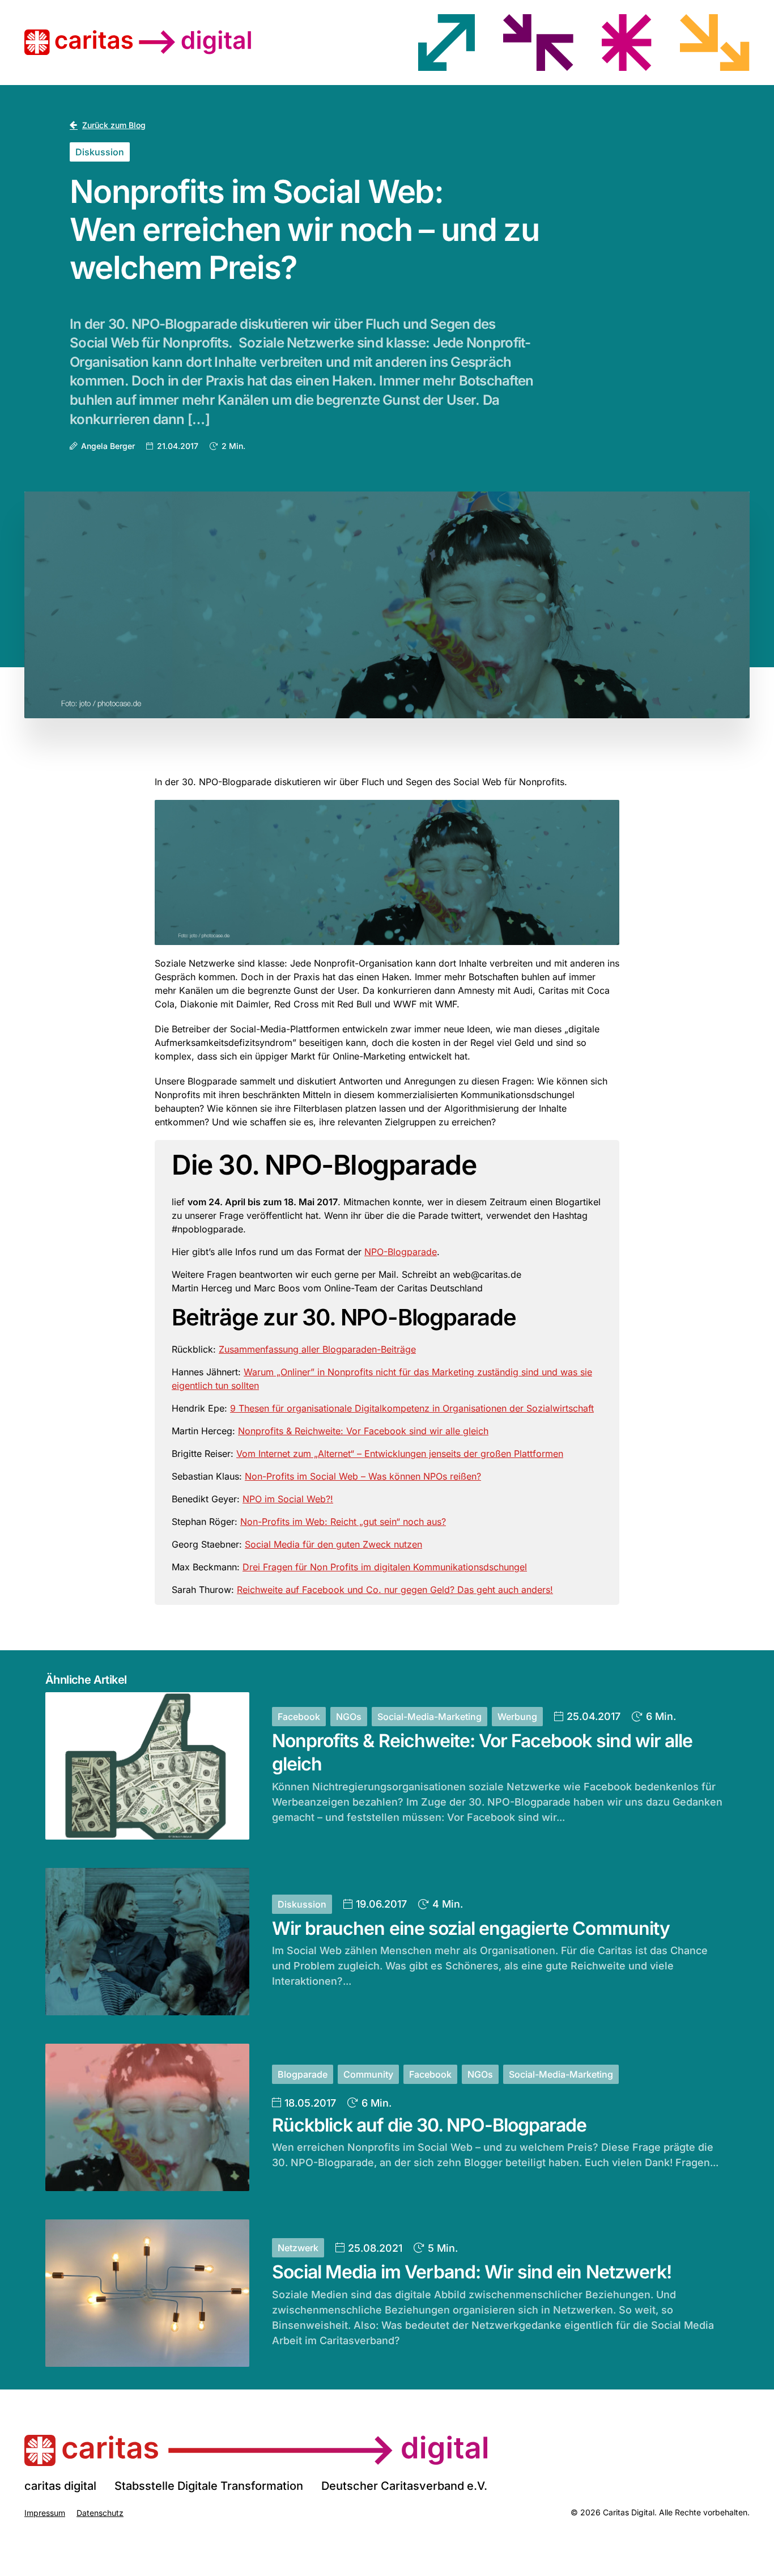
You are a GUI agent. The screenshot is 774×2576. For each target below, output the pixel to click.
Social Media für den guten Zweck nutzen (333, 1544)
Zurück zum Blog (114, 125)
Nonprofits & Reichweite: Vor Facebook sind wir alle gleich (363, 1431)
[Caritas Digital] (256, 2450)
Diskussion (100, 152)
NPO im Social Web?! (288, 1499)
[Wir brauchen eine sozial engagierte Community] (147, 1942)
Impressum (45, 2513)
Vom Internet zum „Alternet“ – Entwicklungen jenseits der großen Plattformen (400, 1454)
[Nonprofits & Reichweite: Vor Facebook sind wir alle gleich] (147, 1766)
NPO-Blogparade (401, 1252)
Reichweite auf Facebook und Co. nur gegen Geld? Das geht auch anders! (395, 1590)
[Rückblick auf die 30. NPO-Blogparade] (147, 2117)
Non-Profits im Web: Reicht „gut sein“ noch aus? (343, 1522)
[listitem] (446, 43)
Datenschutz (100, 2513)
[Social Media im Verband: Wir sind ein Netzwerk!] (147, 2293)
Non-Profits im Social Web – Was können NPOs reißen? (363, 1476)
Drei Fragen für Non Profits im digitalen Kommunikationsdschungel (385, 1567)
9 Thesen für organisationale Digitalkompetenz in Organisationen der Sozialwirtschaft (412, 1408)
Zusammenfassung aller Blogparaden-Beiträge (317, 1349)
